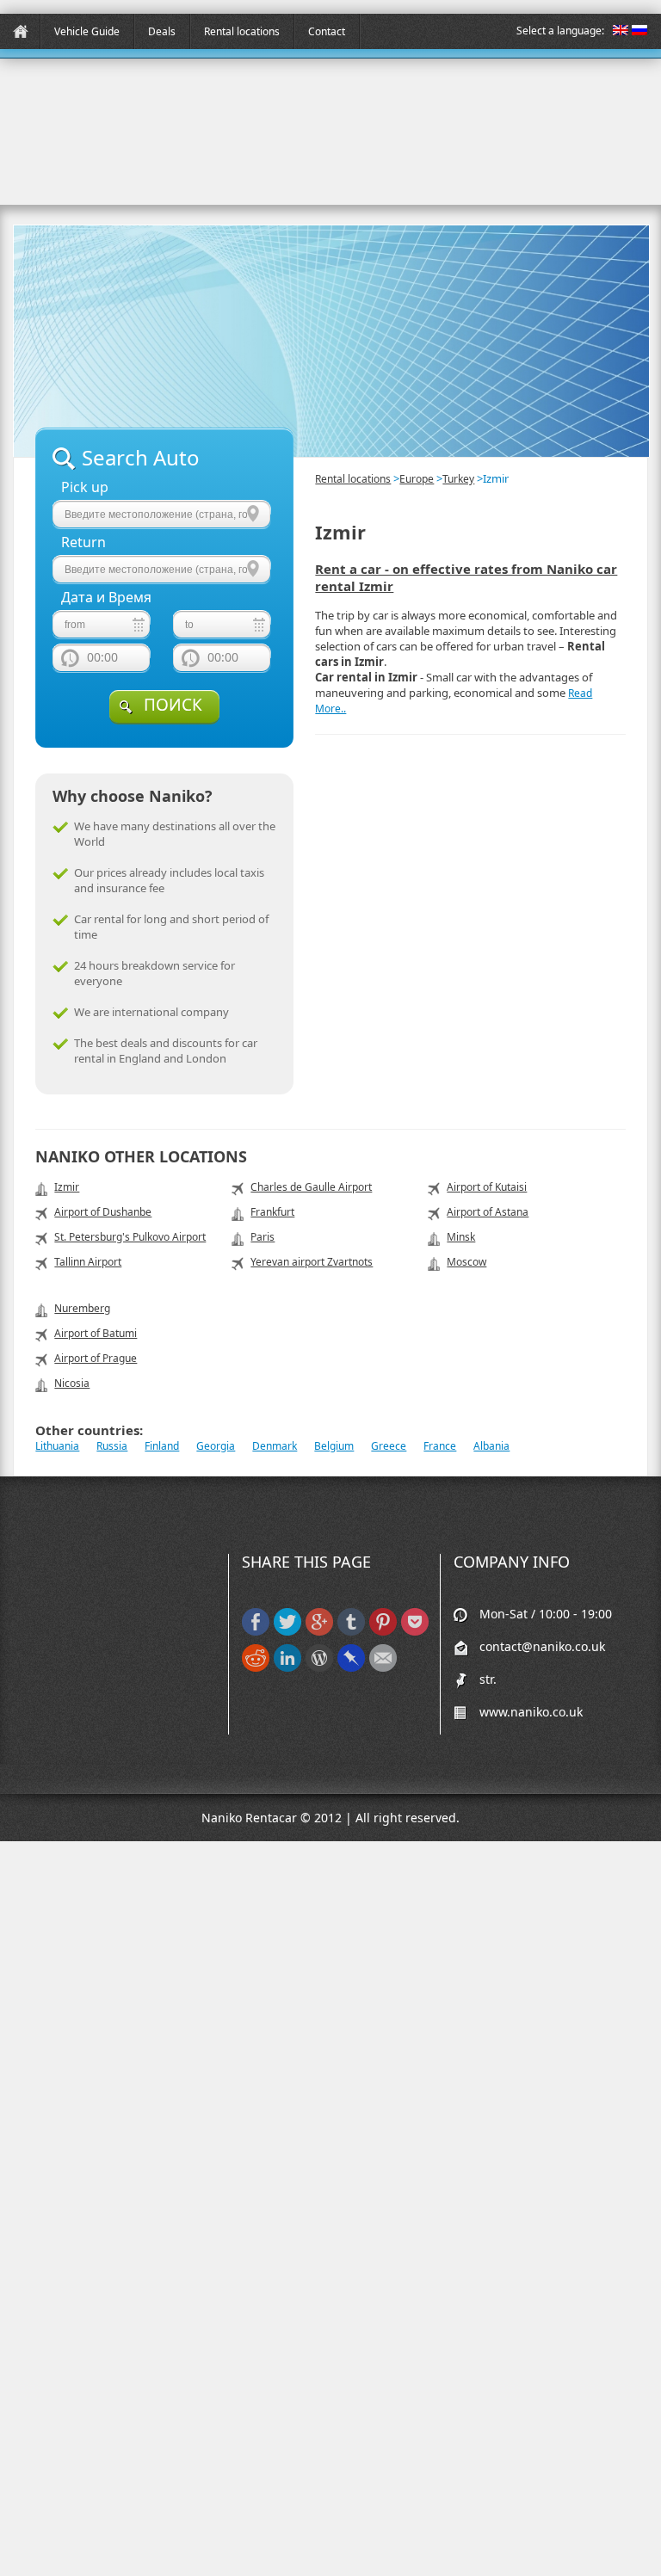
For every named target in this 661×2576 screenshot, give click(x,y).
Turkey (458, 479)
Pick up (85, 487)
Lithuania (57, 1446)
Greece (389, 1446)
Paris (263, 1237)
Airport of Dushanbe (103, 1212)
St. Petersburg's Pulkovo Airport (130, 1237)
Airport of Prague (96, 1358)
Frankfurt (272, 1212)
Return (83, 542)
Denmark (275, 1446)
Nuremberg (82, 1308)
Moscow (466, 1262)
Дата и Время (106, 598)
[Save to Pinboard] (351, 1668)
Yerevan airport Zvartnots (312, 1262)
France (440, 1446)
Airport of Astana (488, 1212)
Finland (162, 1446)
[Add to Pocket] (415, 1632)
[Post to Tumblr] (351, 1632)
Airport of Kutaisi (487, 1187)
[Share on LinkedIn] (287, 1668)
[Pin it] (383, 1632)
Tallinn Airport (88, 1262)
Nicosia (72, 1383)
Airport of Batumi (96, 1333)
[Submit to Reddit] (256, 1668)
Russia (112, 1446)
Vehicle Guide (87, 31)
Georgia (216, 1446)
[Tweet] (287, 1632)
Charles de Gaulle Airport (311, 1187)
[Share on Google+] (319, 1632)
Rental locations (242, 31)
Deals (162, 31)
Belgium (334, 1446)
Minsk (461, 1237)
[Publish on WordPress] (319, 1668)
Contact (327, 31)
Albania (491, 1446)
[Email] (383, 1668)
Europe (417, 479)
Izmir (67, 1187)
